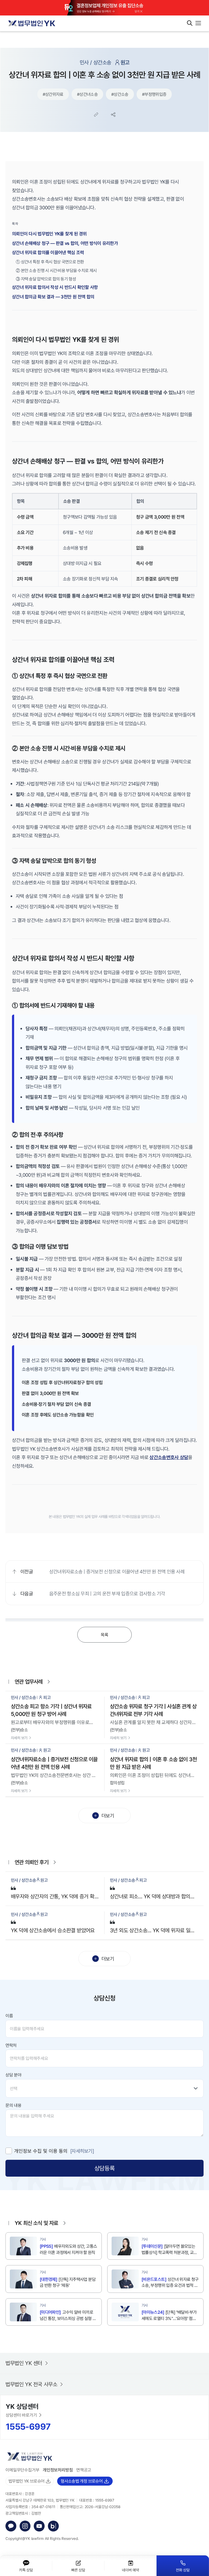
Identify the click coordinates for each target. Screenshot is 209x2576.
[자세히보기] (82, 2151)
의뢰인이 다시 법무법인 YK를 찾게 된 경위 (49, 234)
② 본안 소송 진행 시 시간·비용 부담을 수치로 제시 (56, 270)
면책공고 (84, 2470)
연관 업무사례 (29, 1682)
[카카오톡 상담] (11, 2526)
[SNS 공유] (113, 115)
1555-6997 (28, 2426)
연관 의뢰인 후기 (32, 1862)
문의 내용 (13, 2105)
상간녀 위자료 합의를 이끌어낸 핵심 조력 (48, 252)
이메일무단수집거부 (22, 2470)
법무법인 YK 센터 (24, 2363)
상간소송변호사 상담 (169, 1457)
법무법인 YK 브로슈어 (26, 2481)
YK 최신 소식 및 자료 (36, 2223)
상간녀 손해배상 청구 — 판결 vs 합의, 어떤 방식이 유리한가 (65, 243)
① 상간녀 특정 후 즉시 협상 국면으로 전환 (50, 262)
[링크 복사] (96, 115)
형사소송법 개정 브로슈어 (82, 2481)
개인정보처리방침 (58, 2470)
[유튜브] (39, 2526)
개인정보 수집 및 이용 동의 (41, 2151)
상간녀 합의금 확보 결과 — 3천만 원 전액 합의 (53, 297)
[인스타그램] (25, 2526)
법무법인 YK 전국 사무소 (31, 2384)
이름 (9, 2016)
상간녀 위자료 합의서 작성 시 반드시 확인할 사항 (55, 287)
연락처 (11, 2045)
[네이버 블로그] (53, 2526)
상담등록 (104, 2168)
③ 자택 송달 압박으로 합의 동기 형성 (46, 279)
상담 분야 (13, 2075)
